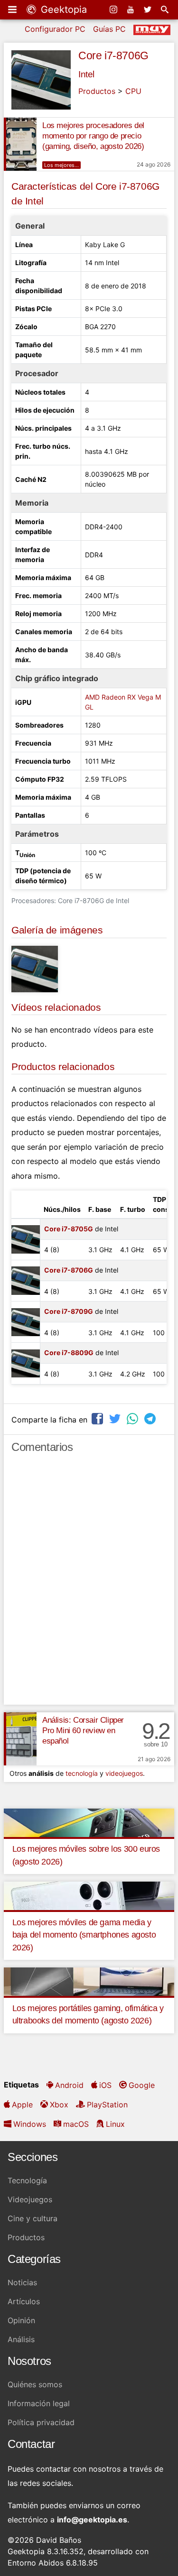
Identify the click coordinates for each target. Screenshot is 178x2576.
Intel (86, 74)
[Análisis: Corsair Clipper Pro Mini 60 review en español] (20, 1739)
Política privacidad (41, 2422)
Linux (115, 2124)
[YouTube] (131, 9)
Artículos (24, 2301)
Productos (97, 91)
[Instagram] (114, 9)
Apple (22, 2105)
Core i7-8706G (113, 55)
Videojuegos (30, 2199)
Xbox (59, 2105)
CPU (133, 91)
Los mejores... (61, 165)
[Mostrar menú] (13, 9)
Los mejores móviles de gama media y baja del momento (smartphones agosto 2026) (84, 1935)
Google (142, 2085)
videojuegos (124, 1773)
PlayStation (107, 2105)
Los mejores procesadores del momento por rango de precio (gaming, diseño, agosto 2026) (93, 136)
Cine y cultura (33, 2218)
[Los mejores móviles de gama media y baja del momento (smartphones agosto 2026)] (89, 1895)
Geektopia (62, 9)
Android (69, 2085)
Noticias (22, 2282)
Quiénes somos (35, 2384)
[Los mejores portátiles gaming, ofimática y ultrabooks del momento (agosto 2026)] (89, 1981)
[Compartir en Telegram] (151, 1418)
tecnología (82, 1773)
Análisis (21, 2339)
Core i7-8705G (69, 1229)
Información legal (39, 2403)
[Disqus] (89, 1583)
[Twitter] (149, 9)
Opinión (21, 2320)
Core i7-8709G (69, 1311)
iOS (105, 2085)
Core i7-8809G (69, 1353)
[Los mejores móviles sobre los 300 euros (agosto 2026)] (89, 1822)
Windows (30, 2124)
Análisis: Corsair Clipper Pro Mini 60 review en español (83, 1731)
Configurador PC (55, 29)
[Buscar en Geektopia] (166, 9)
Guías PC (109, 29)
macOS (76, 2124)
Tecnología (27, 2180)
